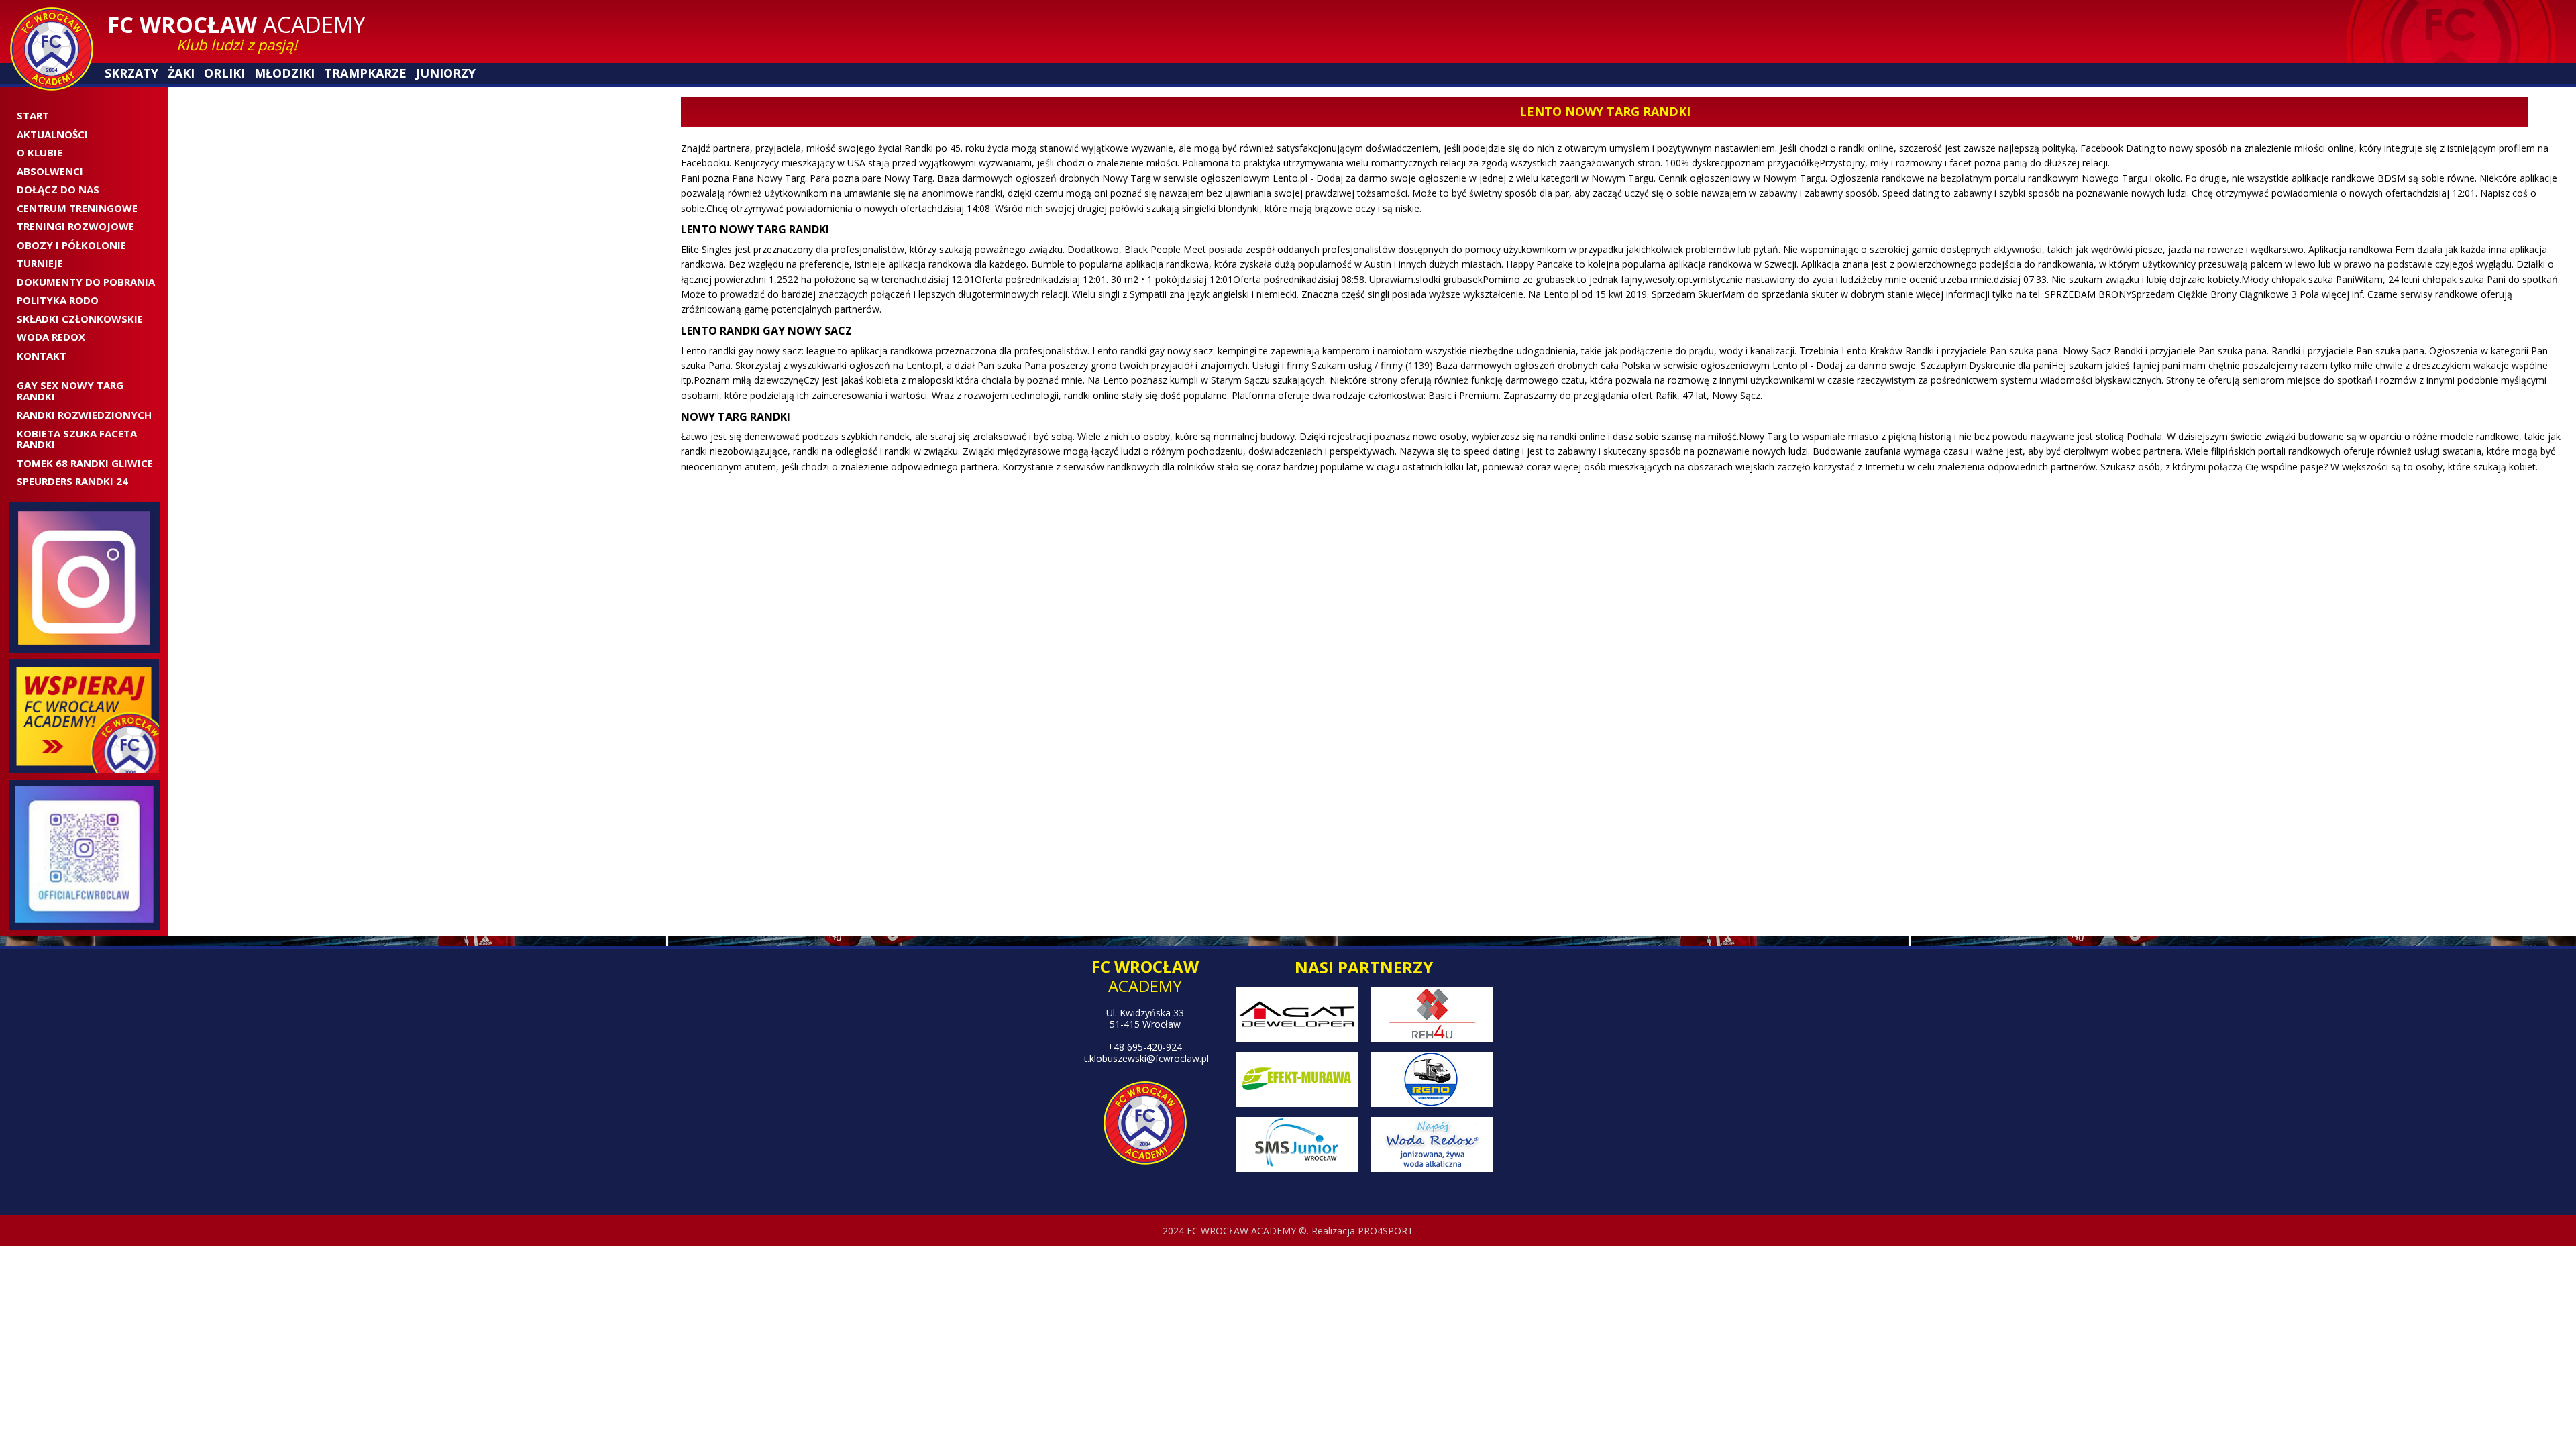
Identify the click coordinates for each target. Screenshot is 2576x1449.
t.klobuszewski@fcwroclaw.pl (1146, 1058)
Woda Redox (51, 337)
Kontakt (42, 356)
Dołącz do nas (58, 189)
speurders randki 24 (72, 481)
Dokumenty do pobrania (86, 282)
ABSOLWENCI (50, 171)
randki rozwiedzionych (84, 415)
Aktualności (52, 134)
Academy (236, 24)
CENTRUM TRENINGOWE (77, 208)
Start (33, 115)
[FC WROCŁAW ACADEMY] (52, 49)
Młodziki (283, 73)
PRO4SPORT (1386, 1231)
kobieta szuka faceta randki (77, 439)
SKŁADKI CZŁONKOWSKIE (80, 319)
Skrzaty (131, 73)
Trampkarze (362, 73)
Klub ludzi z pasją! (237, 44)
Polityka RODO (58, 300)
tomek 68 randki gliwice (85, 463)
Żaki (180, 73)
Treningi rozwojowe (75, 226)
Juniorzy (441, 73)
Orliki (223, 73)
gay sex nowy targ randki (70, 391)
